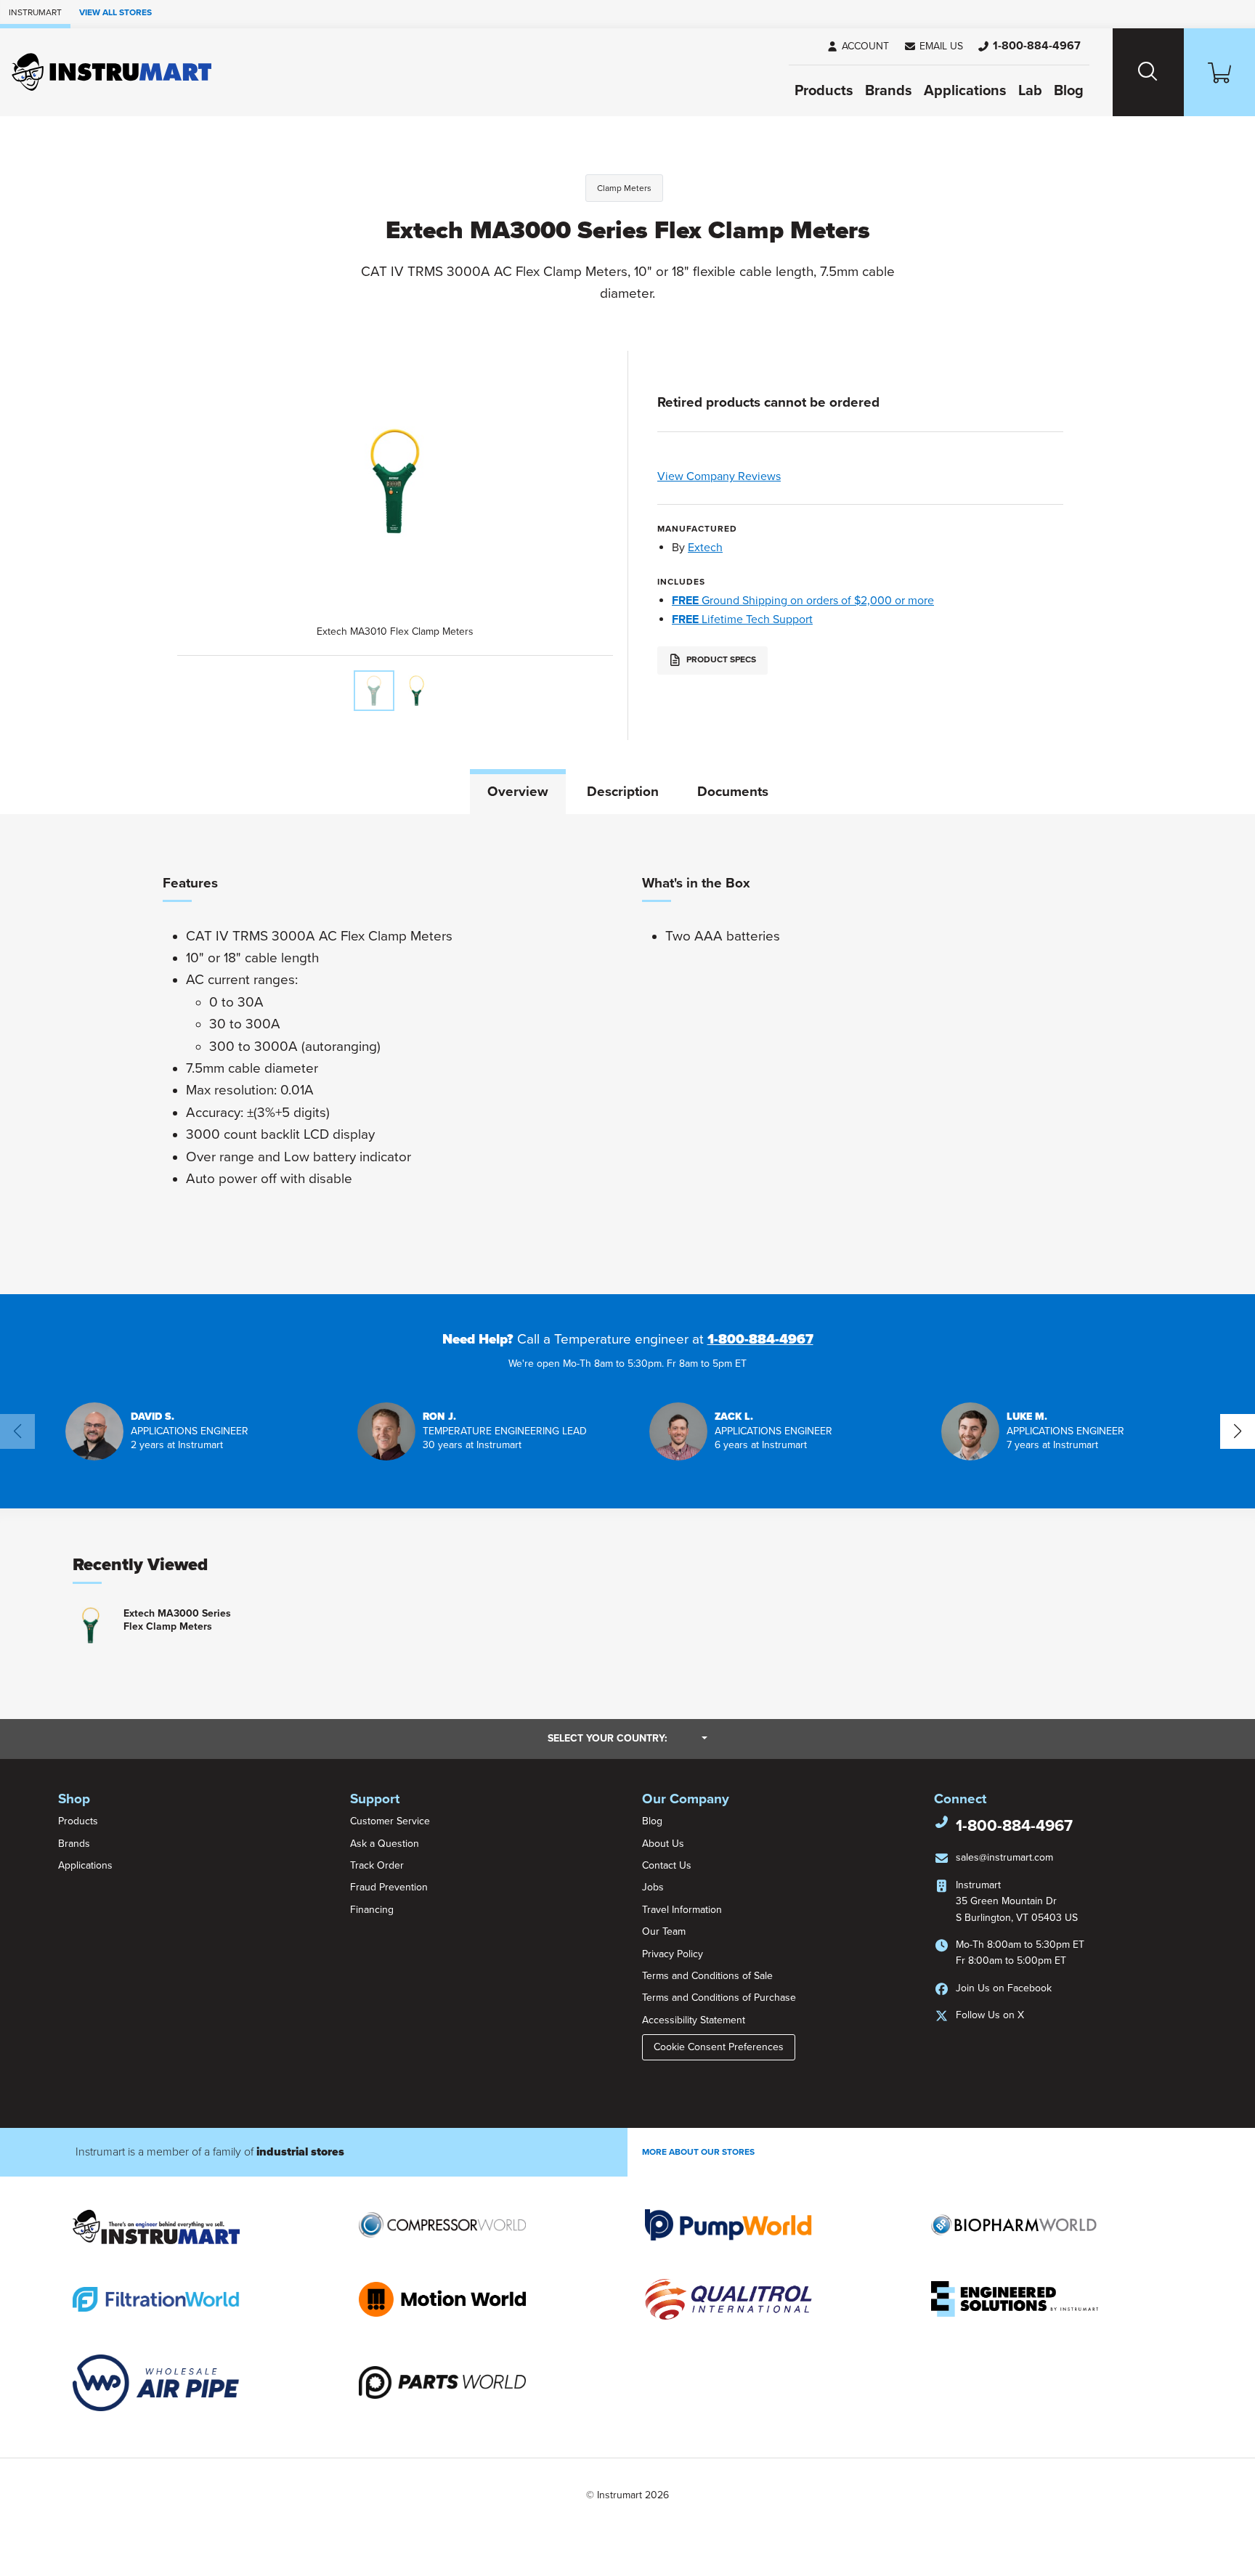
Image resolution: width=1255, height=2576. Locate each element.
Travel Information (682, 1910)
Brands (889, 91)
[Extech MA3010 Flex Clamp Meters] (374, 691)
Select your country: (627, 1738)
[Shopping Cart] (1219, 72)
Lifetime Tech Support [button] (742, 619)
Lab (1030, 91)
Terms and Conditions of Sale (707, 1976)
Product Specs (720, 659)
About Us (663, 1844)
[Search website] (1148, 72)
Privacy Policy (673, 1954)
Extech (705, 548)
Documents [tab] (733, 792)
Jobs (653, 1887)
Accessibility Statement (694, 2020)
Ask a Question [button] (385, 1844)
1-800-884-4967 (760, 1339)
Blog (1069, 91)
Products (824, 91)
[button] (933, 46)
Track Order (377, 1865)
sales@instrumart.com (1004, 1857)
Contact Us (667, 1865)
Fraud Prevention (389, 1887)
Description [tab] (623, 792)
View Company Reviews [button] (753, 476)
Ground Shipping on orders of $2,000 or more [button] (803, 601)
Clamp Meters (624, 188)
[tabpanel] (627, 1054)
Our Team (664, 1931)
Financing (372, 1910)
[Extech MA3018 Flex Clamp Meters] (416, 691)
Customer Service (390, 1821)
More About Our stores (698, 2152)
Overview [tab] (518, 792)
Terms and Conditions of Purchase (719, 1998)
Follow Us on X (990, 2015)
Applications (965, 91)
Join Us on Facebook (1004, 1988)
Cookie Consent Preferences (719, 2047)
